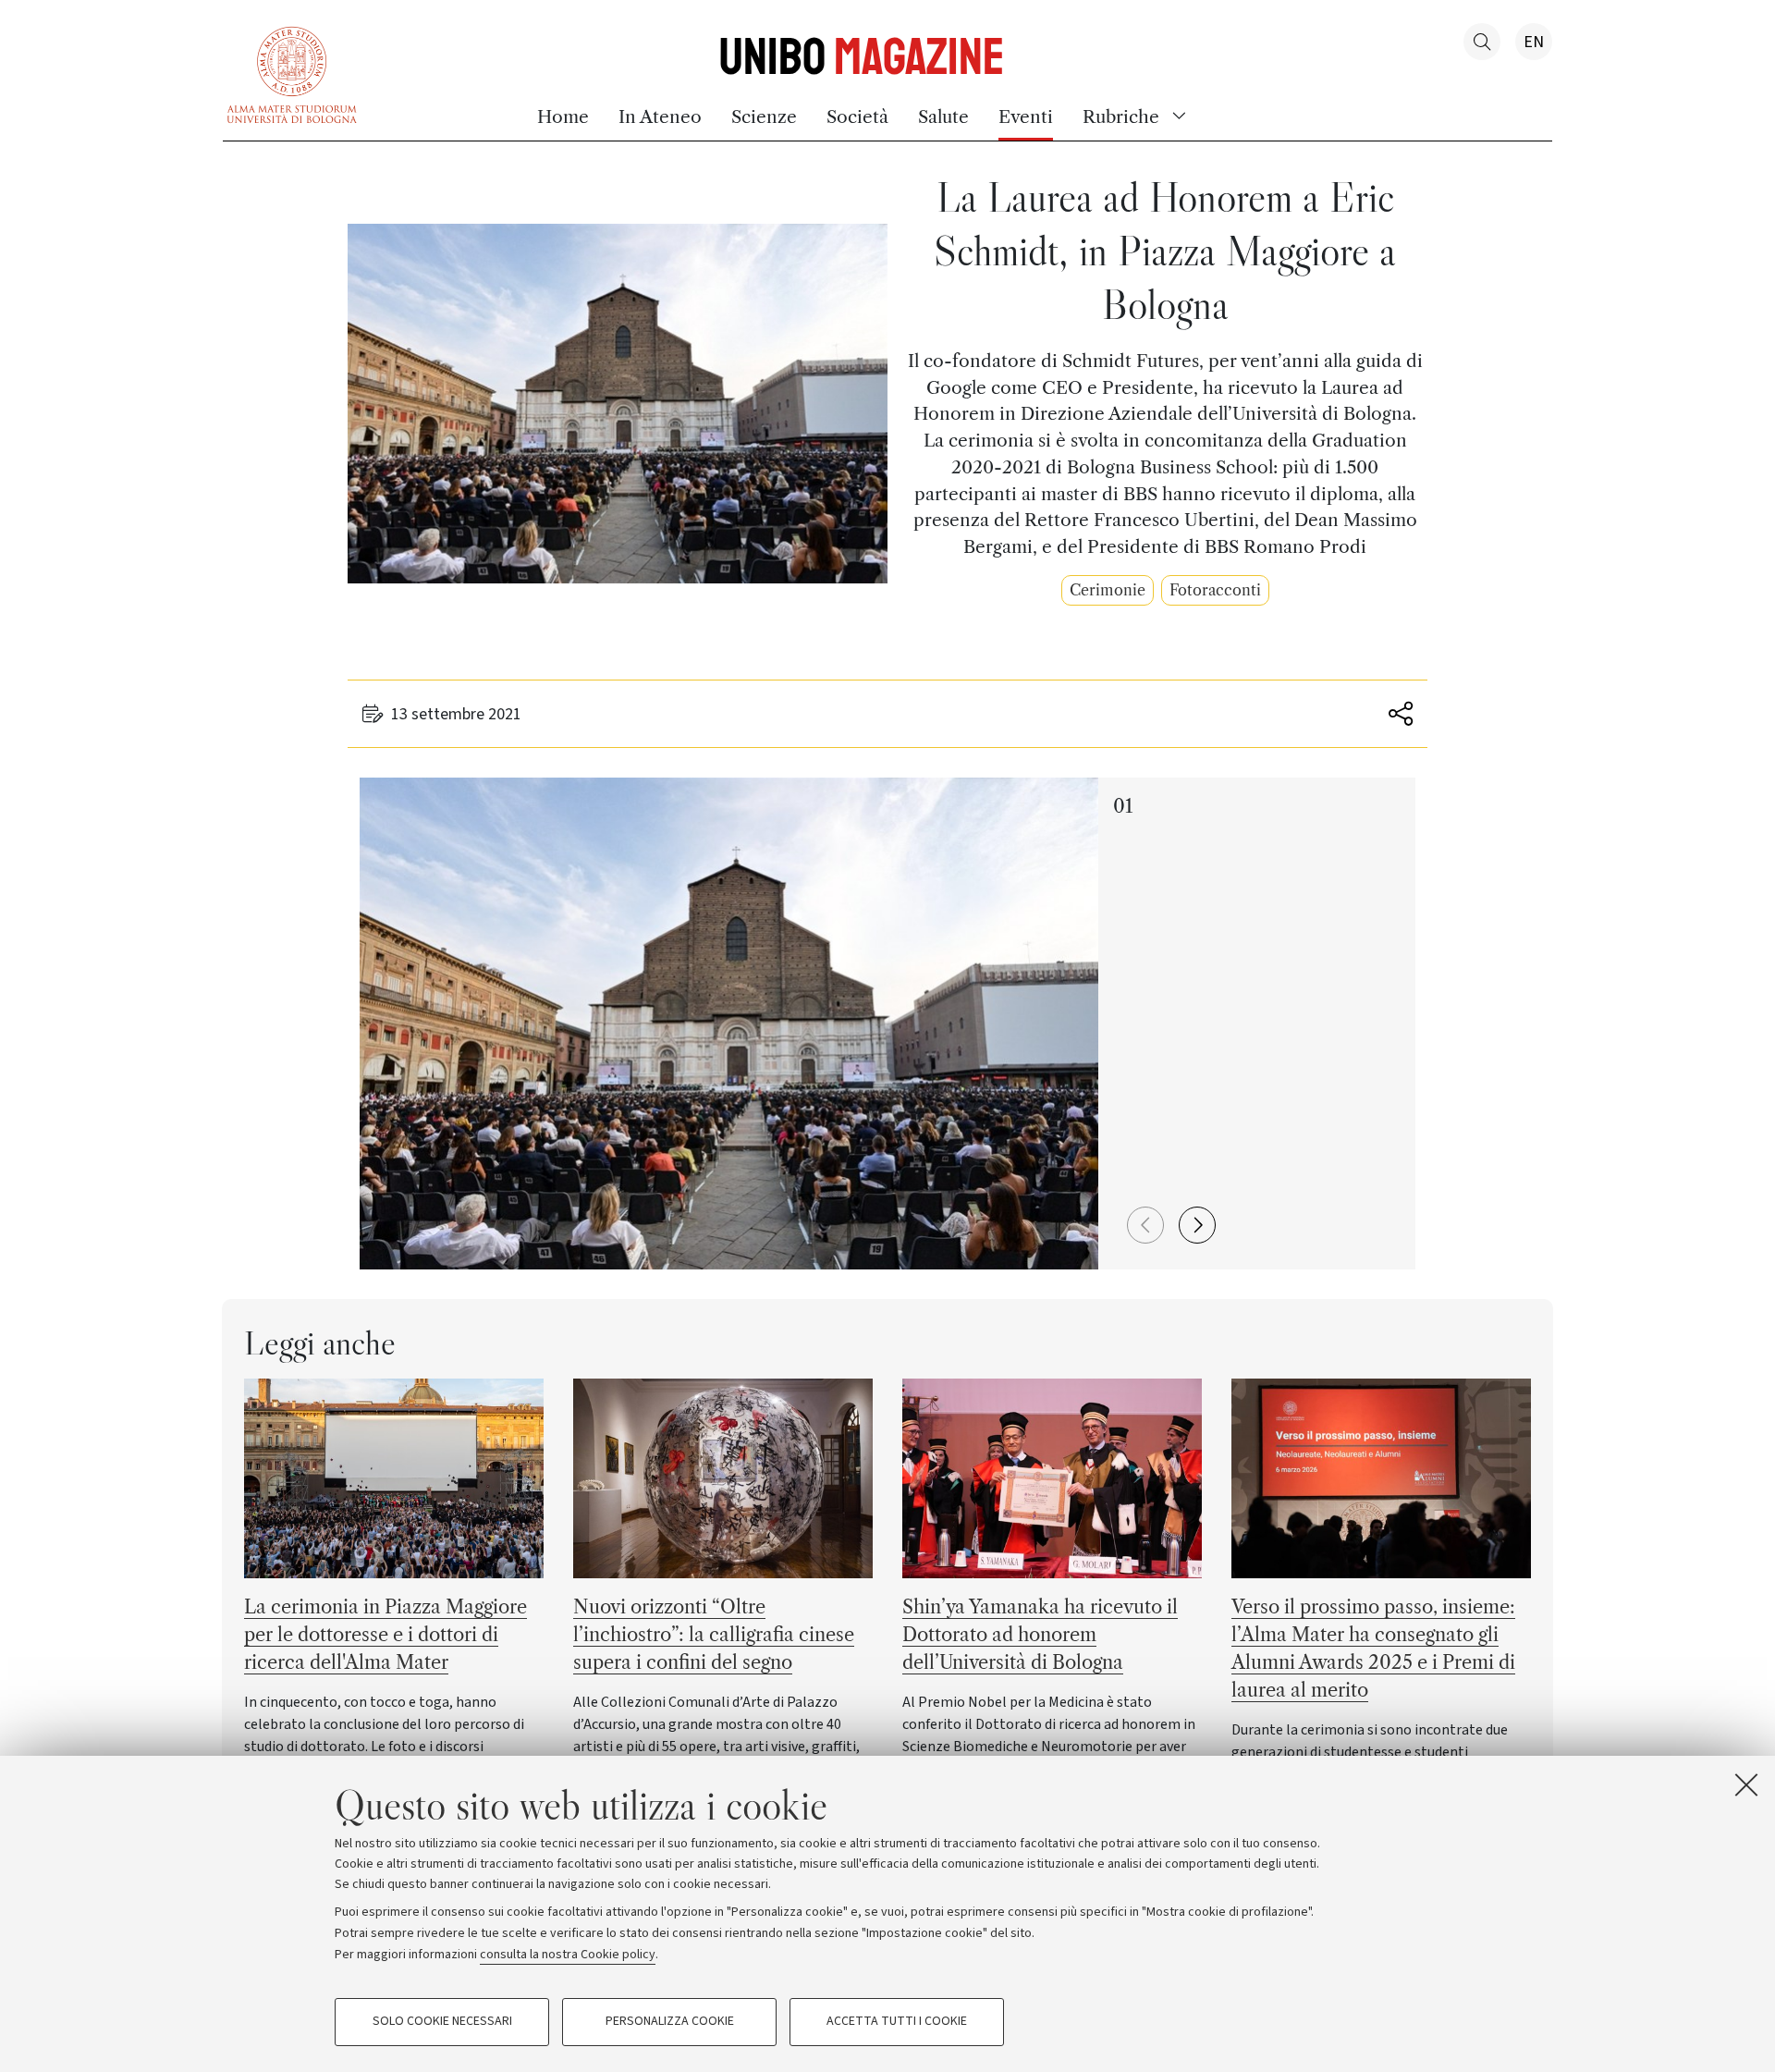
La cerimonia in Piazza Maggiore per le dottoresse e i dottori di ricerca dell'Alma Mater (386, 1635)
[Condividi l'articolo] (1397, 714)
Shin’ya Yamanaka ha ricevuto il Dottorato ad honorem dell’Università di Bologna (1040, 1635)
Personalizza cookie (670, 2022)
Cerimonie (1108, 590)
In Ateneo (660, 116)
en (1534, 42)
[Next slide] (1197, 1225)
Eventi (1026, 116)
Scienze (764, 116)
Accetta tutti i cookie (897, 2022)
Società (857, 116)
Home (563, 116)
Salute (943, 116)
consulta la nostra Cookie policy (568, 1954)
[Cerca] (1482, 42)
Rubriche (1121, 116)
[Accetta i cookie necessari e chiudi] (1746, 1784)
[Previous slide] (1145, 1225)
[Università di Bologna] (292, 73)
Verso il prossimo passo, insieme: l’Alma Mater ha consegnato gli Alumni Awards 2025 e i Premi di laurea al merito (1373, 1649)
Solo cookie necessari (442, 2022)
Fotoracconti (1215, 590)
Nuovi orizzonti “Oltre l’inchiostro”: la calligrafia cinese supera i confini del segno (714, 1635)
